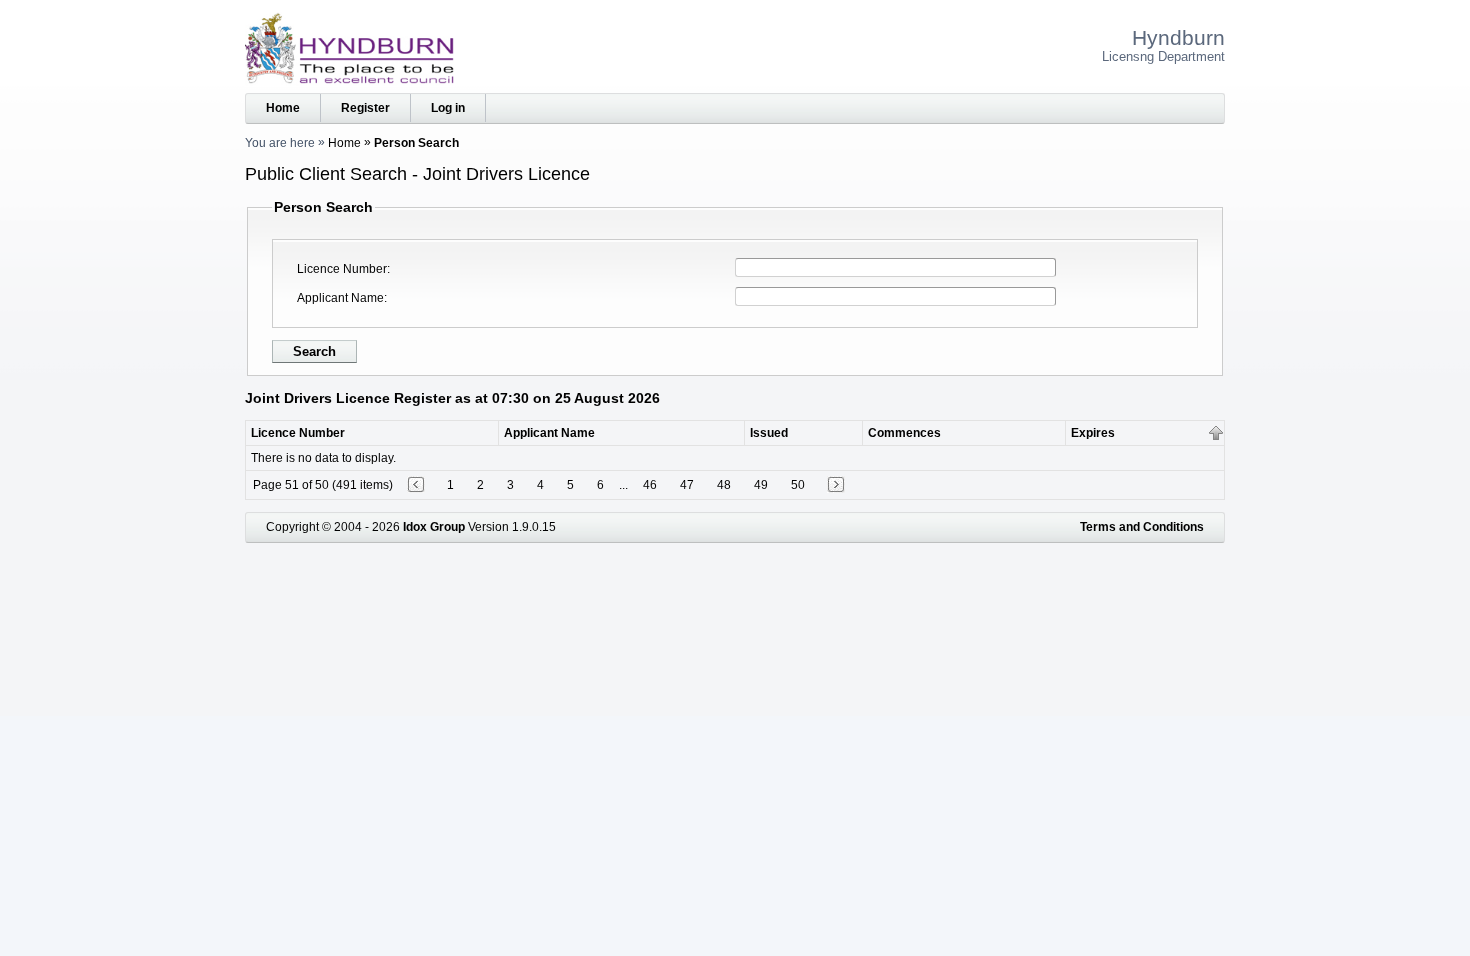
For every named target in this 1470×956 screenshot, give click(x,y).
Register (365, 108)
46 (650, 485)
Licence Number (342, 269)
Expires (1093, 433)
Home (283, 108)
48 (724, 485)
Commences (904, 433)
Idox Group (434, 527)
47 (687, 485)
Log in (448, 108)
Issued (769, 433)
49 (761, 485)
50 (798, 485)
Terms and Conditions (1142, 527)
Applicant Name (340, 298)
